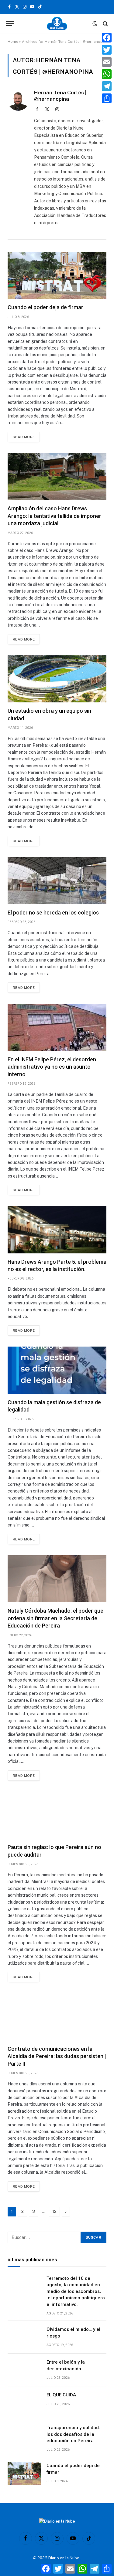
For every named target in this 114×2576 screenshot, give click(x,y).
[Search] (105, 24)
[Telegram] (107, 86)
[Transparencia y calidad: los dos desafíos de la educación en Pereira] (24, 2436)
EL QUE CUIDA (61, 2395)
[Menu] (10, 24)
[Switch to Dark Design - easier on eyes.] (95, 24)
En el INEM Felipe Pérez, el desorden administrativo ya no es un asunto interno (52, 1067)
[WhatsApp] (107, 74)
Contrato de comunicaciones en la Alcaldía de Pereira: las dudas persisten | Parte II (57, 2056)
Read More (24, 437)
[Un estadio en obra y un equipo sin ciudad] (57, 679)
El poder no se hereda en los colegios (53, 913)
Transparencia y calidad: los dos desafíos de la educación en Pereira (73, 2434)
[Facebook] (107, 38)
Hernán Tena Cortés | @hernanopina (60, 96)
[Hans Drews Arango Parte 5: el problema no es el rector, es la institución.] (57, 1230)
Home (13, 42)
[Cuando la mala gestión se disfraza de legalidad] (57, 1370)
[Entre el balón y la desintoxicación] (24, 2370)
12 (54, 2211)
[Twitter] (107, 50)
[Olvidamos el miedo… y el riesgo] (24, 2337)
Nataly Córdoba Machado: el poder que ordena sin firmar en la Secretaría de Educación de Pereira (55, 1618)
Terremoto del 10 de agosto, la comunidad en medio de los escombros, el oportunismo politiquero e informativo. (76, 2291)
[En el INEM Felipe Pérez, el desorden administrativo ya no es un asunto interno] (57, 1027)
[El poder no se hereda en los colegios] (57, 881)
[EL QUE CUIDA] (24, 2403)
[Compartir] (107, 98)
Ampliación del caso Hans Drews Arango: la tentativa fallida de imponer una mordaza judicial (54, 516)
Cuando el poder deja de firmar (45, 307)
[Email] (107, 62)
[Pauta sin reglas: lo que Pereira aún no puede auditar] (57, 1815)
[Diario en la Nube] (57, 24)
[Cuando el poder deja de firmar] (57, 275)
